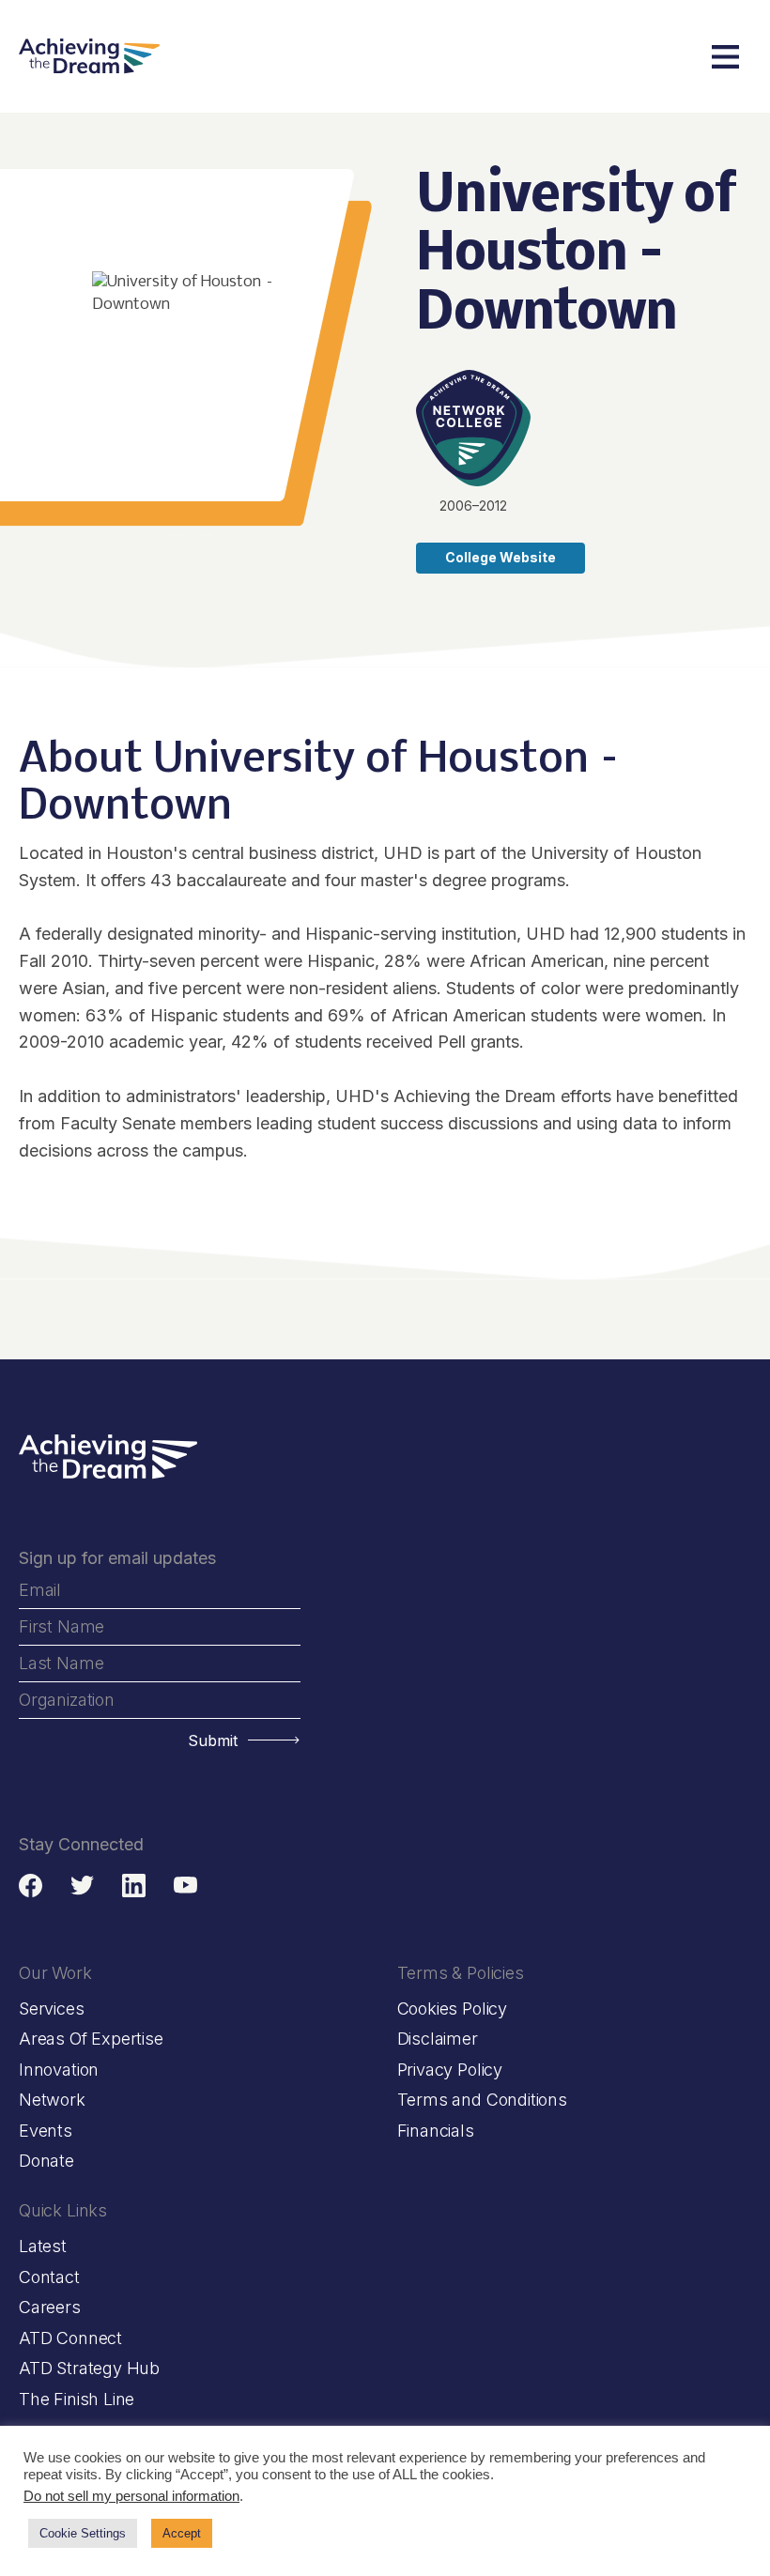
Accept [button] (182, 2533)
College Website (500, 557)
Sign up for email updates (117, 1558)
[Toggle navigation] (725, 57)
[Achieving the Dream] (89, 56)
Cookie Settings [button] (83, 2533)
